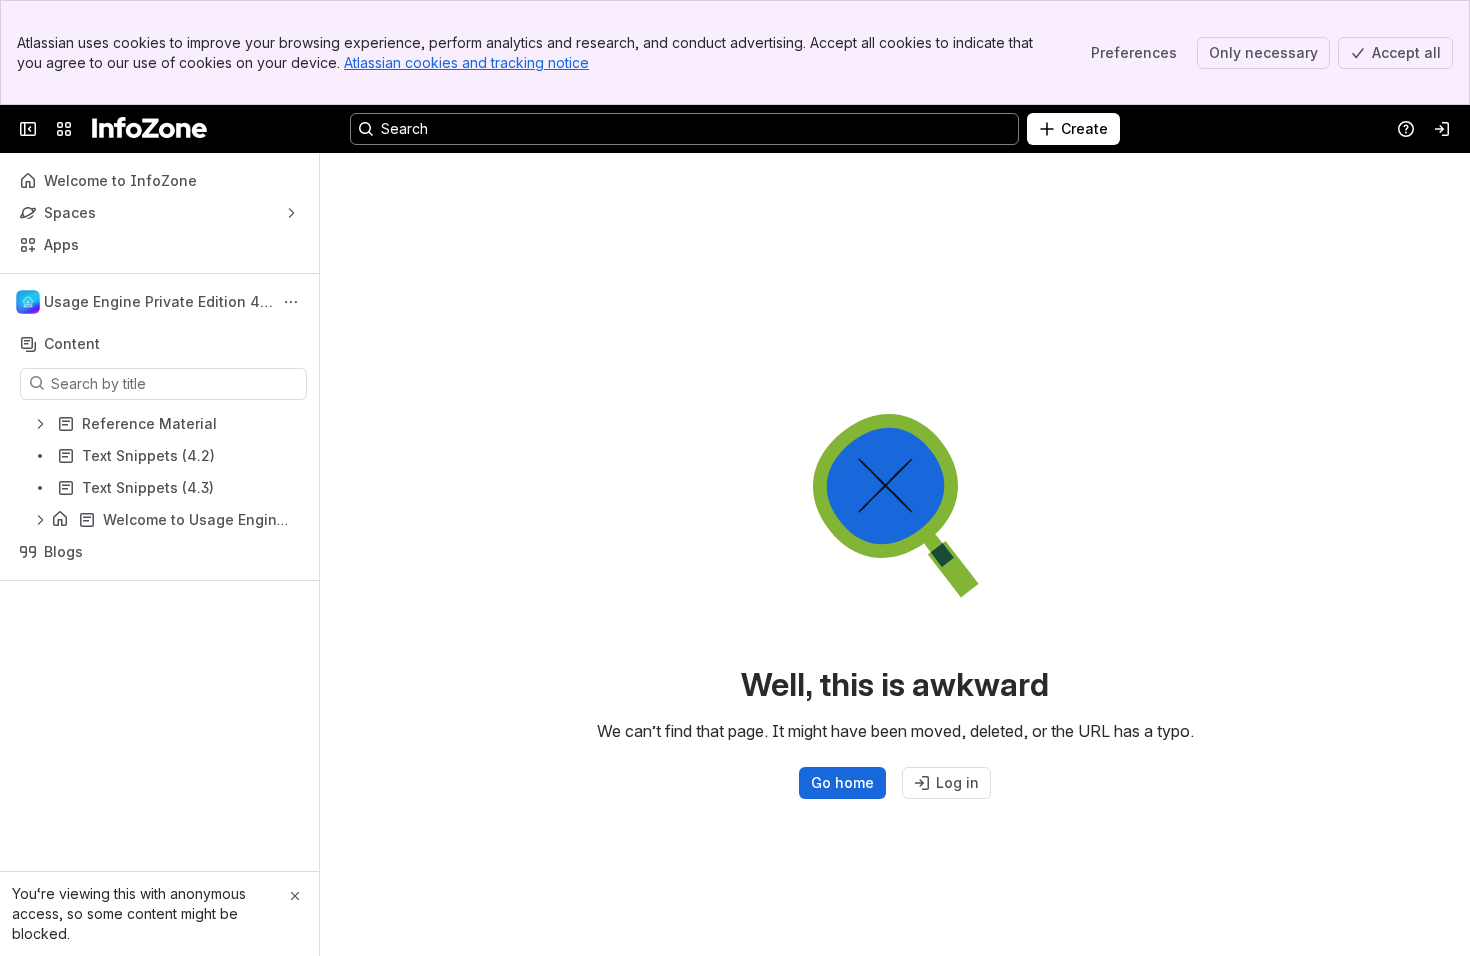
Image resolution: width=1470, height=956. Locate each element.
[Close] (295, 896)
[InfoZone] (149, 129)
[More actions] (291, 302)
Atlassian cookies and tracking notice (466, 62)
